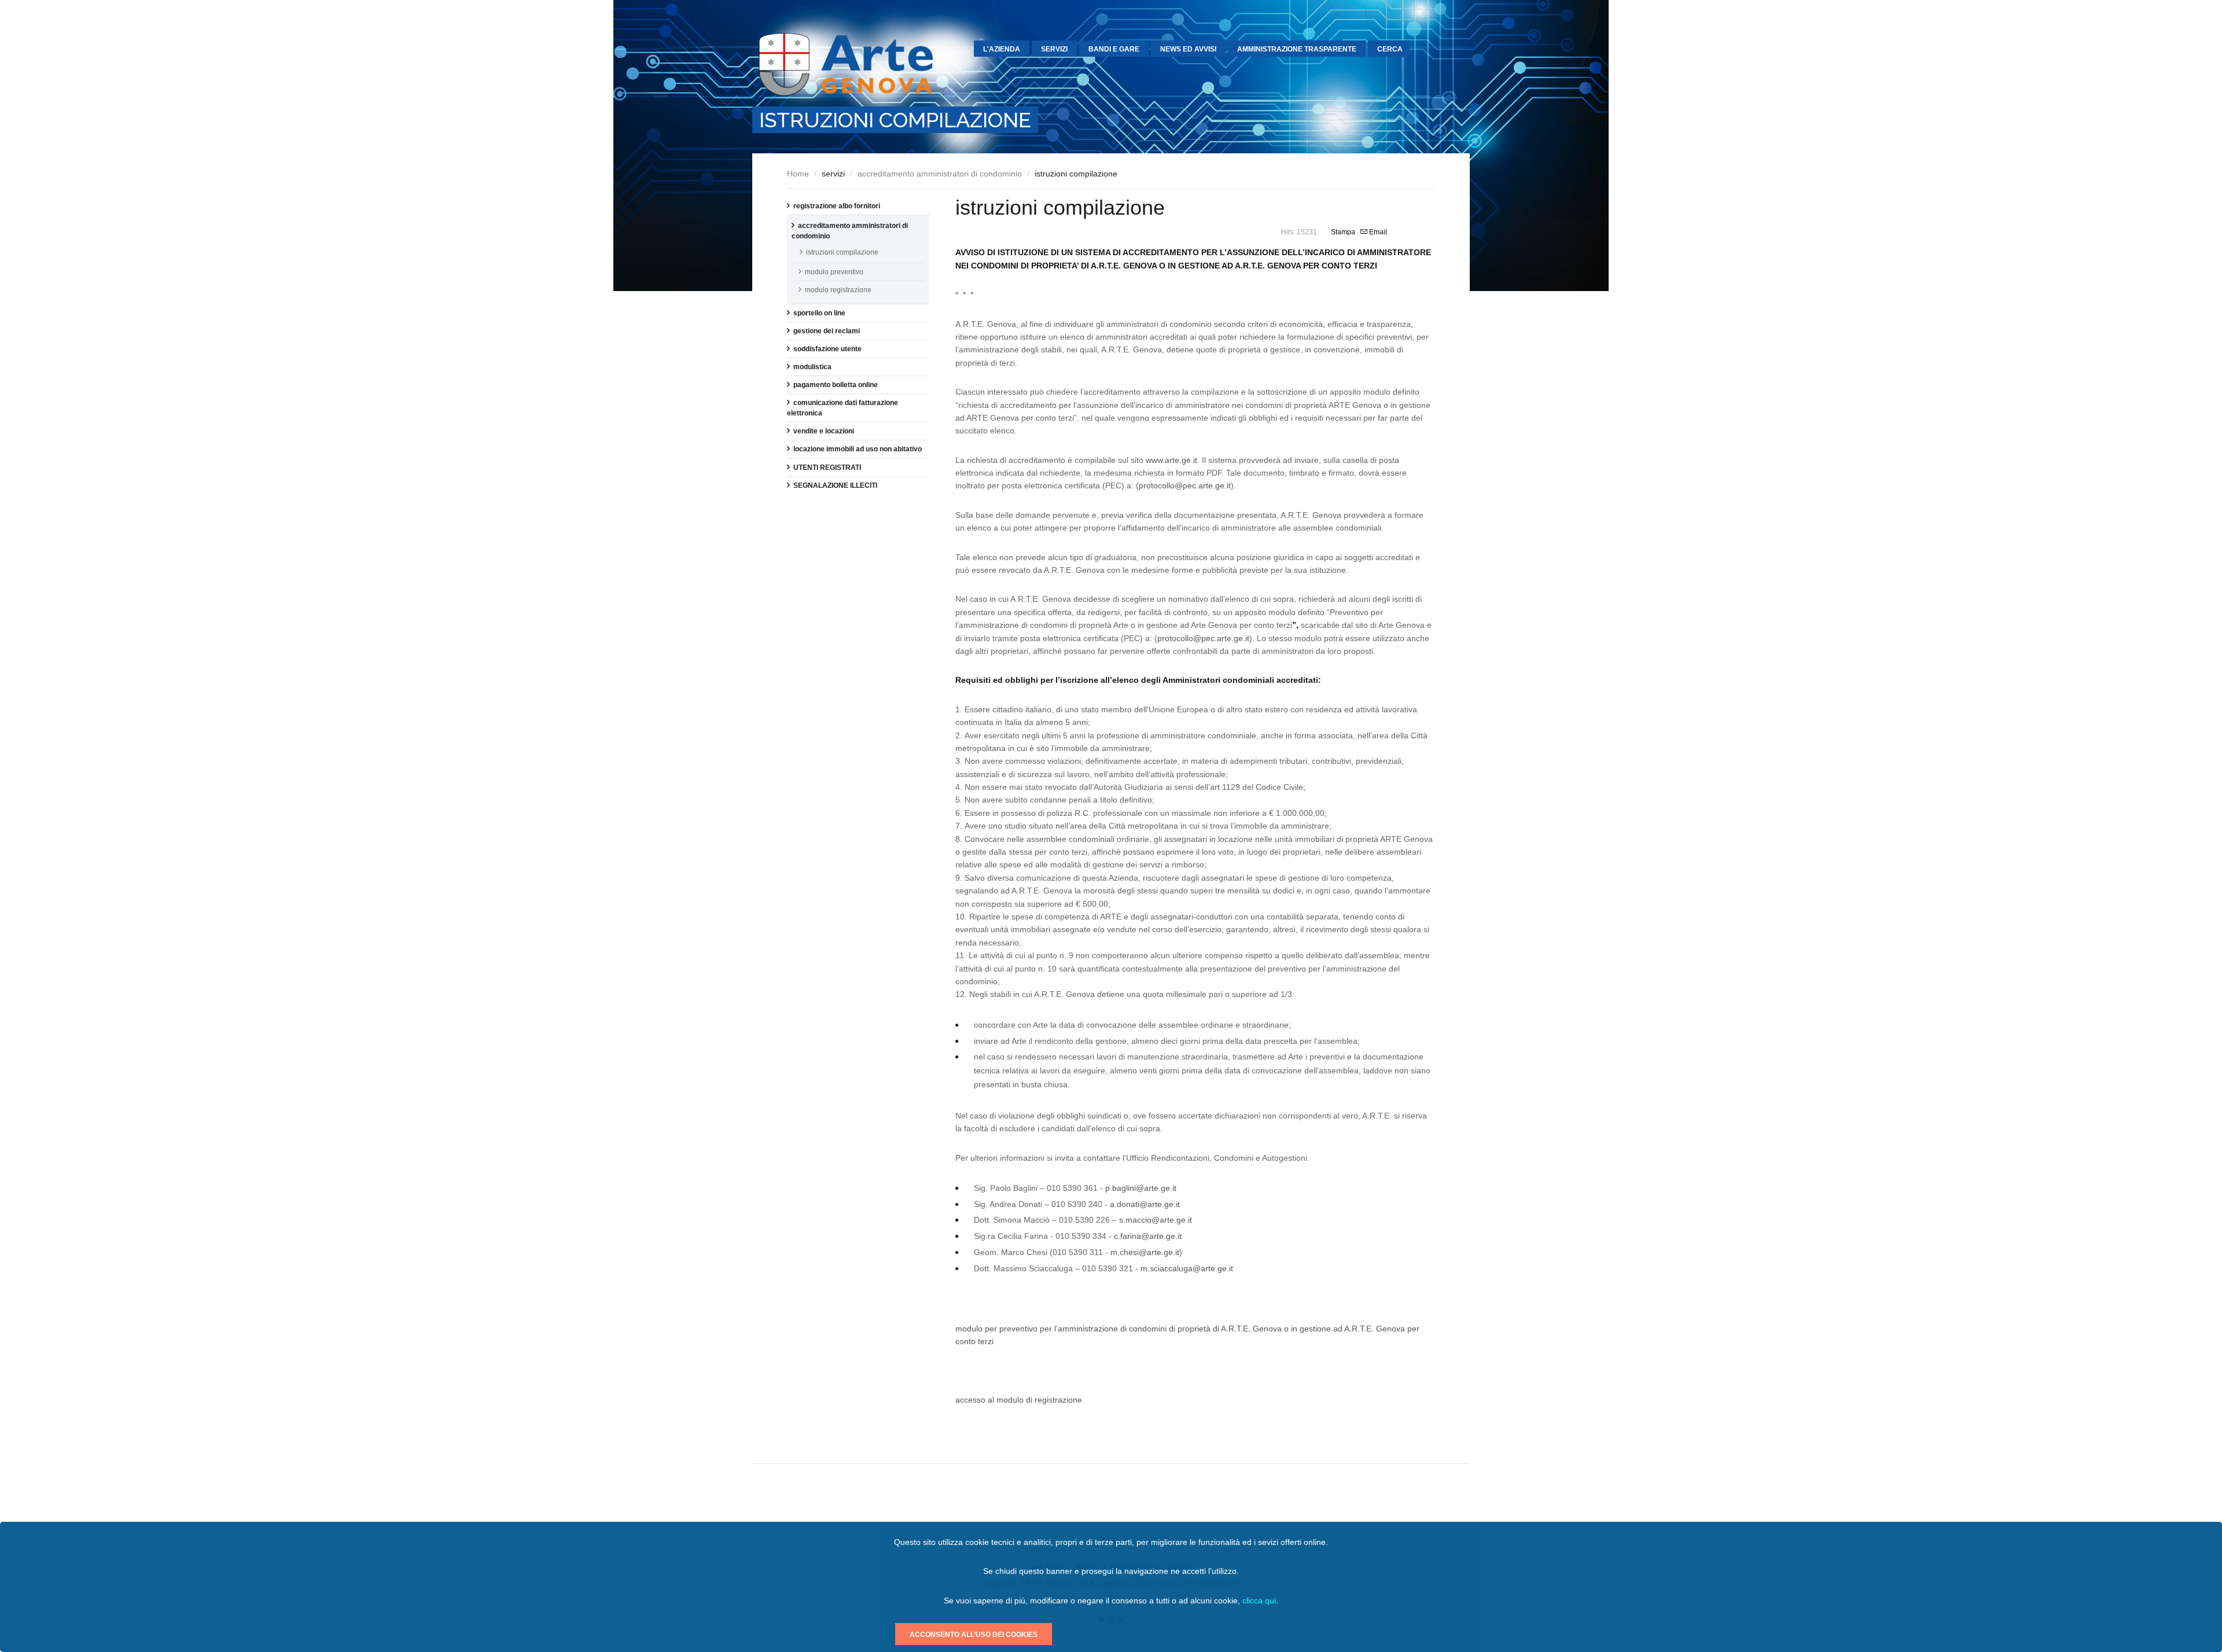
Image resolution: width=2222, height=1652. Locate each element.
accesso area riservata (533, 289)
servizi (1054, 49)
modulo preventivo (834, 272)
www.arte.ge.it (1171, 460)
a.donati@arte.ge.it (1145, 1204)
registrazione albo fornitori (837, 206)
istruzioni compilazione (842, 252)
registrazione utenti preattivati (543, 273)
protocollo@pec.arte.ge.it (1185, 485)
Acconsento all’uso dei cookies (974, 1635)
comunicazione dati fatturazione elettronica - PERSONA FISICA (596, 225)
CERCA (1390, 49)
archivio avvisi (612, 111)
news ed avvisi (1188, 49)
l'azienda (1002, 49)
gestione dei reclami (827, 331)
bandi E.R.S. (538, 143)
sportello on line (819, 313)
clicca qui (1259, 1601)
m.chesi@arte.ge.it (1145, 1252)
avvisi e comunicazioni (626, 94)
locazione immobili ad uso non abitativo (858, 449)
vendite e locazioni (824, 431)
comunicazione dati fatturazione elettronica (518, 202)
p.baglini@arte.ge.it (1141, 1188)
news (599, 78)
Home (798, 174)
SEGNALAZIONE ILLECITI (835, 485)
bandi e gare (1114, 49)
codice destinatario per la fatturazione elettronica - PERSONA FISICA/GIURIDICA (590, 244)
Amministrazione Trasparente (1297, 49)
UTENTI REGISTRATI (827, 468)
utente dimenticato (526, 322)
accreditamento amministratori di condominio (940, 174)
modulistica (812, 367)
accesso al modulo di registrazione (1019, 1400)
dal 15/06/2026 (691, 78)
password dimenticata (531, 306)
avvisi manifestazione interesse (568, 159)
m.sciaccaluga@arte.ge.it (1187, 1268)
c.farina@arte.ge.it (1148, 1236)
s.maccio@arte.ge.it (1156, 1220)
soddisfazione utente (827, 349)
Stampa (1344, 232)
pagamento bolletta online (512, 182)
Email (1377, 232)
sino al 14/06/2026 (696, 94)
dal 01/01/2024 (568, 130)
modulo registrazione (838, 290)
